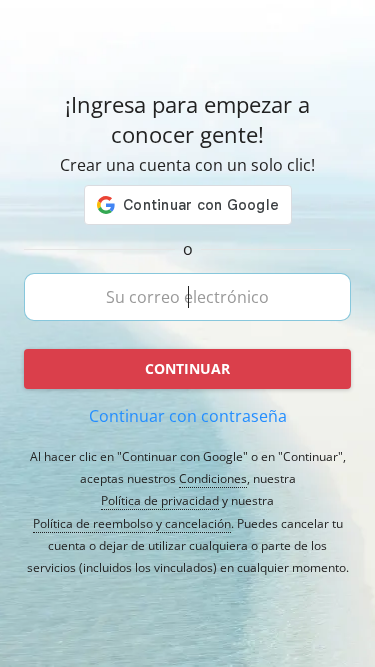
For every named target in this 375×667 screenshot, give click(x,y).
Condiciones (213, 479)
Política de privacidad (160, 501)
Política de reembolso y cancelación (132, 524)
